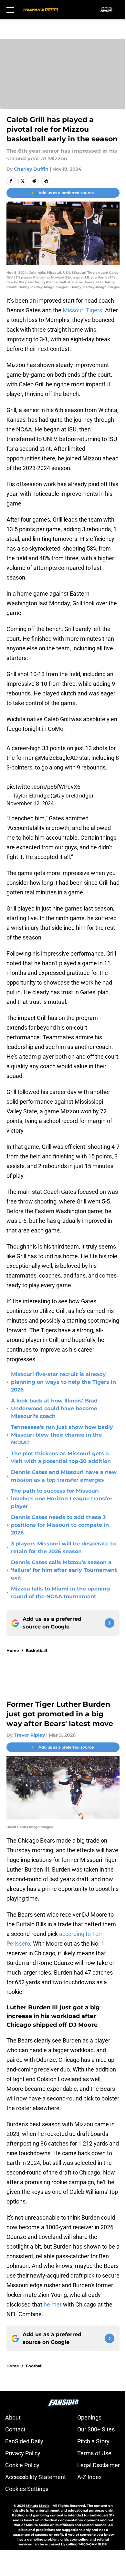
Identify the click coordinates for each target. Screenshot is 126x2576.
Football (34, 2366)
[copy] (46, 181)
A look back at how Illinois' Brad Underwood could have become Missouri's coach (54, 1408)
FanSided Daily (24, 2441)
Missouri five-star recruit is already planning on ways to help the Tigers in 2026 (63, 1382)
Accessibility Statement (36, 2477)
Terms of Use (94, 2453)
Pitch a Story (93, 2441)
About (13, 2417)
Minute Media (38, 2506)
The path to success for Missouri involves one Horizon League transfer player (62, 1499)
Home (13, 1651)
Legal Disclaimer (99, 2465)
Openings (89, 2417)
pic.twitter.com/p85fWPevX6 (43, 787)
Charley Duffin (31, 169)
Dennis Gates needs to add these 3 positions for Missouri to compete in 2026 (60, 1525)
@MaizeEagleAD (56, 758)
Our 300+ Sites (96, 2429)
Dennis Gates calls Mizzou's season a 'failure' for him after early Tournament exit (64, 1570)
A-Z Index (89, 2477)
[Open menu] (10, 10)
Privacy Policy (23, 2453)
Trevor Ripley (29, 1735)
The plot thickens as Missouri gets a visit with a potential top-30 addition (61, 1457)
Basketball (37, 1651)
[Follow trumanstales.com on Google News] (110, 1623)
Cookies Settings (27, 2489)
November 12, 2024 (30, 803)
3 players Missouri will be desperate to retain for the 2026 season (63, 1547)
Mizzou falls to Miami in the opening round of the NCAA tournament (60, 1593)
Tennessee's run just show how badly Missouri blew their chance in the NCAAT (62, 1435)
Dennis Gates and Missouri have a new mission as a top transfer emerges (64, 1476)
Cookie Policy (22, 2465)
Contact (15, 2429)
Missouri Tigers (82, 310)
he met (53, 2304)
